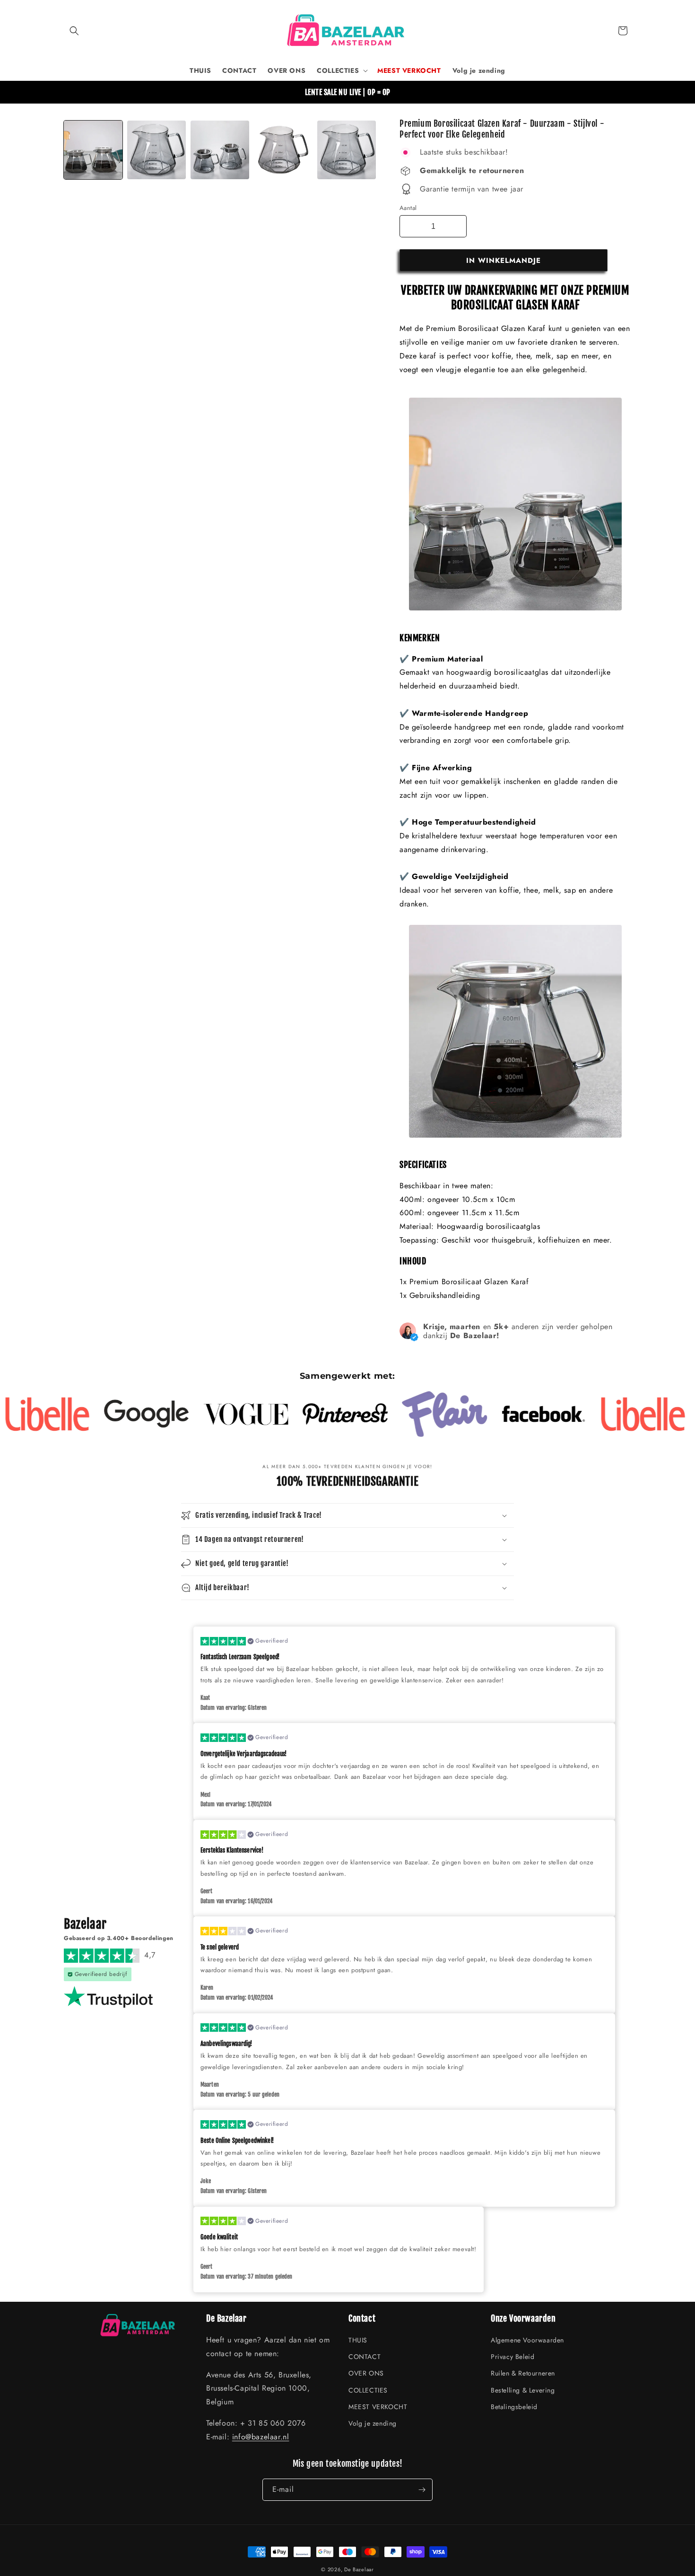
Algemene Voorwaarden (527, 2340)
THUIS (358, 2340)
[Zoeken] (74, 31)
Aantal (408, 208)
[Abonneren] (422, 2490)
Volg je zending (373, 2423)
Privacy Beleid (513, 2357)
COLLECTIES (368, 2390)
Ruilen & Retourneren (523, 2373)
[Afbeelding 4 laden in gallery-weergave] (220, 150)
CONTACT (365, 2357)
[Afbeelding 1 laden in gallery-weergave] (93, 150)
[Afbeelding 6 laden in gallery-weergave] (347, 150)
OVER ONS (366, 2373)
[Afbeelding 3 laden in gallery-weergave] (156, 150)
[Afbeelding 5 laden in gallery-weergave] (283, 150)
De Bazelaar (359, 2569)
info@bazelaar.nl (261, 2437)
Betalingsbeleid (514, 2407)
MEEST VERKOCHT (378, 2407)
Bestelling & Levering (523, 2390)
